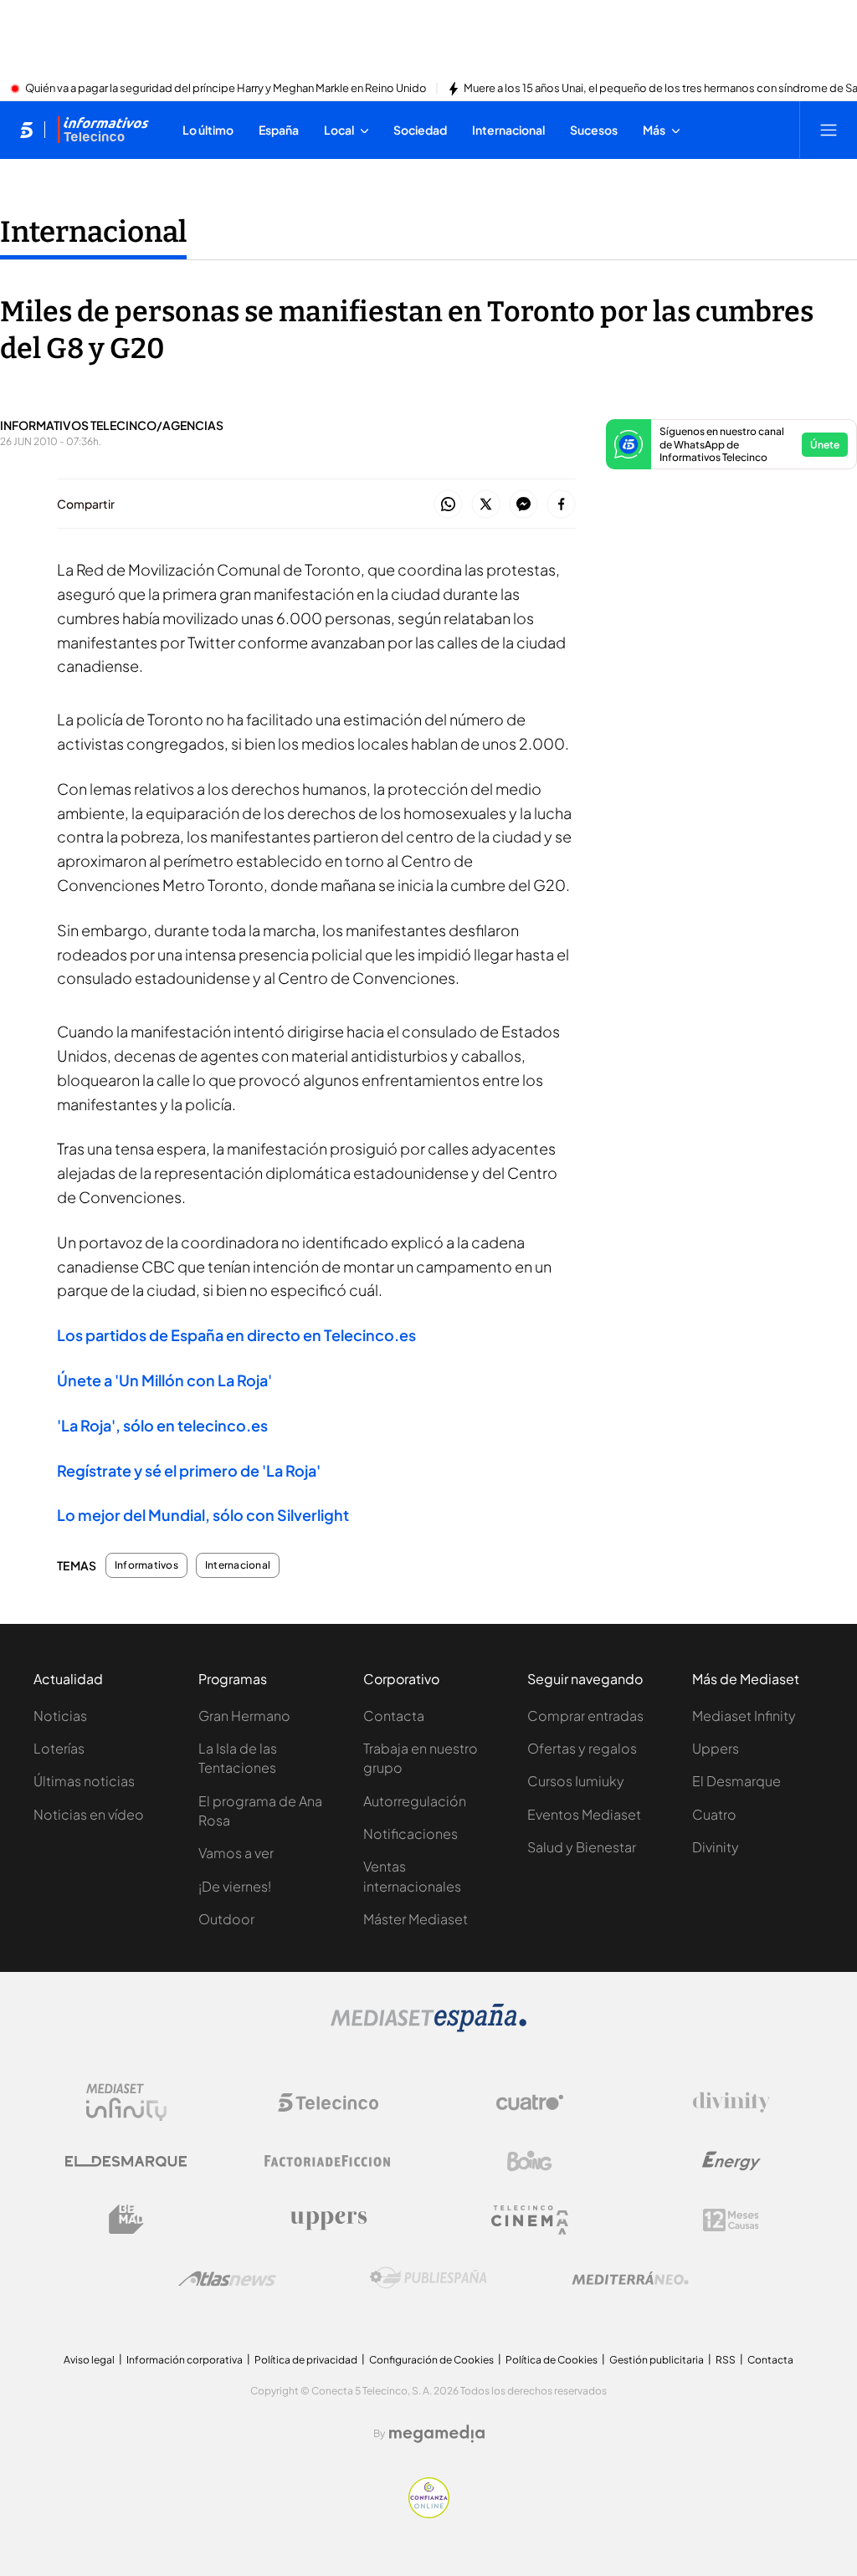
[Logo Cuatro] (530, 2102)
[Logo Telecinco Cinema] (530, 2220)
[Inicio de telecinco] (26, 130)
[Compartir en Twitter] (486, 505)
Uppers (716, 1748)
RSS (726, 2360)
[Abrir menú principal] (829, 130)
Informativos (146, 1565)
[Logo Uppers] (328, 2220)
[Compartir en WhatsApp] (448, 505)
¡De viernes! (235, 1886)
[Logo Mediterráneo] (630, 2278)
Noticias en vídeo (89, 1814)
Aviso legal (89, 2360)
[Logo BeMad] (126, 2220)
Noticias (60, 1716)
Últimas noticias (84, 1781)
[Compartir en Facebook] (561, 505)
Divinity (716, 1847)
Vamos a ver (236, 1853)
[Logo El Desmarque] (126, 2161)
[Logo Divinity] (731, 2102)
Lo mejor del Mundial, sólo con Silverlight (203, 1515)
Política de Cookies (552, 2360)
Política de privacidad (306, 2360)
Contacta (394, 1716)
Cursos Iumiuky (576, 1781)
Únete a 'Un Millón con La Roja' (164, 1380)
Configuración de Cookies (431, 2360)
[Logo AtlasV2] (227, 2279)
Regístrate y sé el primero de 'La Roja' (189, 1470)
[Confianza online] (429, 2513)
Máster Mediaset (416, 1919)
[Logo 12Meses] (731, 2220)
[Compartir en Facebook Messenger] (523, 505)
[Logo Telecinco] (328, 2102)
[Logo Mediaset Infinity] (126, 2102)
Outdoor (226, 1919)
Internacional (93, 232)
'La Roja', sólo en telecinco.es (162, 1425)
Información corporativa (185, 2360)
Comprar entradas (585, 1716)
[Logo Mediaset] (428, 2027)
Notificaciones (411, 1833)
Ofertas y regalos (582, 1748)
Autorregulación (415, 1801)
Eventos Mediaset (584, 1814)
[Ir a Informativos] (103, 130)
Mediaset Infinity (744, 1716)
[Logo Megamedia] (437, 2434)
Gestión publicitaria (657, 2360)
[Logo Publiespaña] (428, 2278)
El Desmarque (736, 1781)
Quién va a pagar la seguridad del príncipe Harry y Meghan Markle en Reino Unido (226, 89)
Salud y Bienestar (582, 1847)
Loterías (59, 1748)
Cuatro (714, 1814)
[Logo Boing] (530, 2161)
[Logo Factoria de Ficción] (328, 2161)
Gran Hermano (244, 1716)
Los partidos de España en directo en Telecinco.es (236, 1335)
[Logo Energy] (731, 2161)
